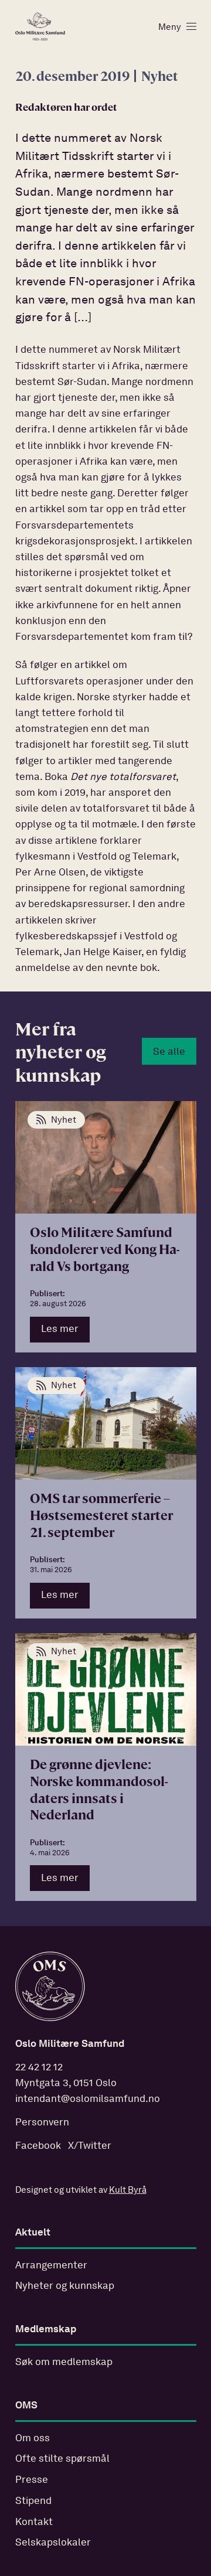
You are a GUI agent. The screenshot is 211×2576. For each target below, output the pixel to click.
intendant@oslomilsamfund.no (88, 2099)
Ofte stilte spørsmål (62, 2459)
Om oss (33, 2439)
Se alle (169, 1052)
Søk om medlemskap (64, 2362)
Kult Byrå (128, 2190)
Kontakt (34, 2522)
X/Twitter (90, 2146)
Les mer (60, 1329)
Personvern (42, 2123)
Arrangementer (51, 2266)
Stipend (33, 2501)
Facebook (38, 2146)
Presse (32, 2480)
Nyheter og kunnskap (65, 2286)
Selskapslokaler (53, 2543)
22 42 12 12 (39, 2068)
